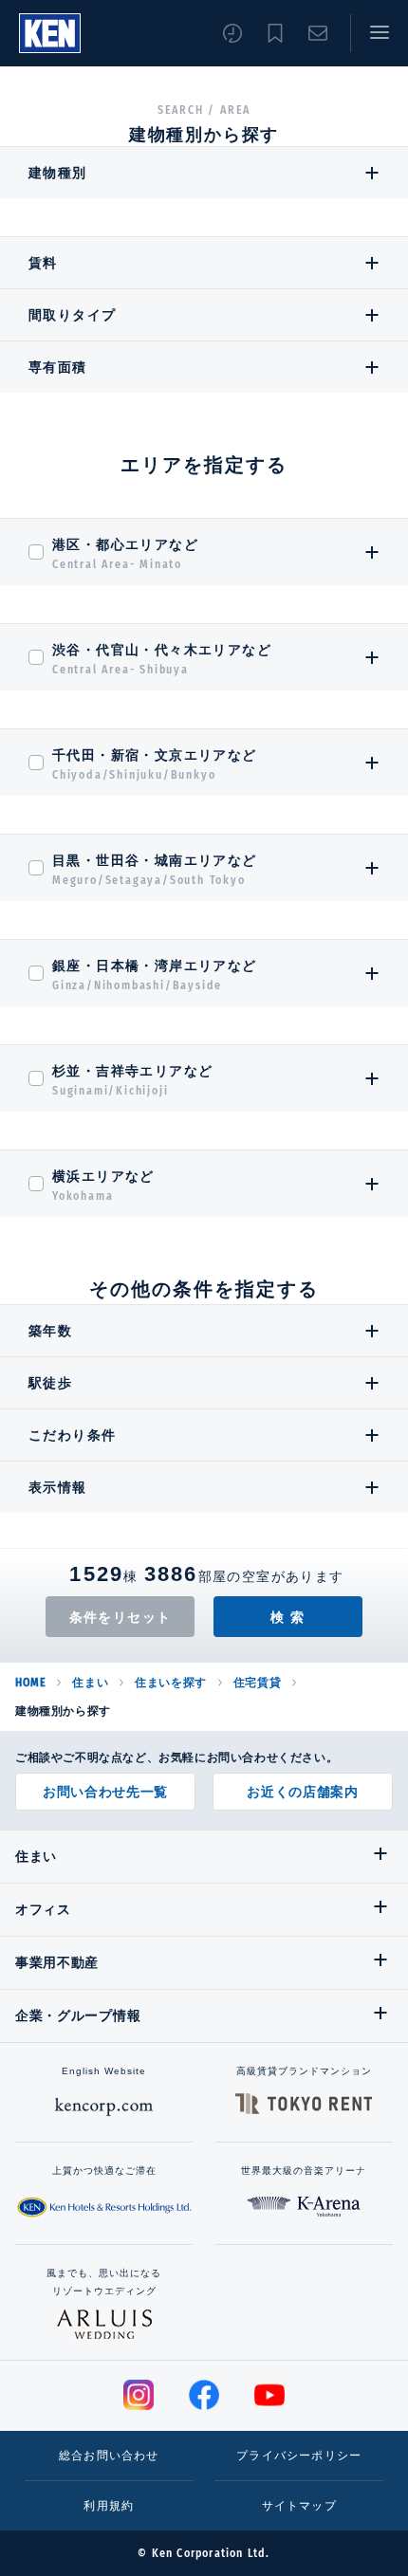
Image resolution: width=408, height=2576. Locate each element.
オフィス (43, 1909)
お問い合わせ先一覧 (105, 1792)
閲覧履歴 (232, 33)
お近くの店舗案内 (303, 1792)
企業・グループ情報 (78, 2015)
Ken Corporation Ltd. (50, 33)
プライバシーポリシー (299, 2456)
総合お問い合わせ (109, 2456)
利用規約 (109, 2506)
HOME (30, 1683)
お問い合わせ (318, 33)
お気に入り (275, 33)
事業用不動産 (57, 1962)
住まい (90, 1683)
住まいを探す (171, 1683)
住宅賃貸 (257, 1683)
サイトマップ (299, 2506)
